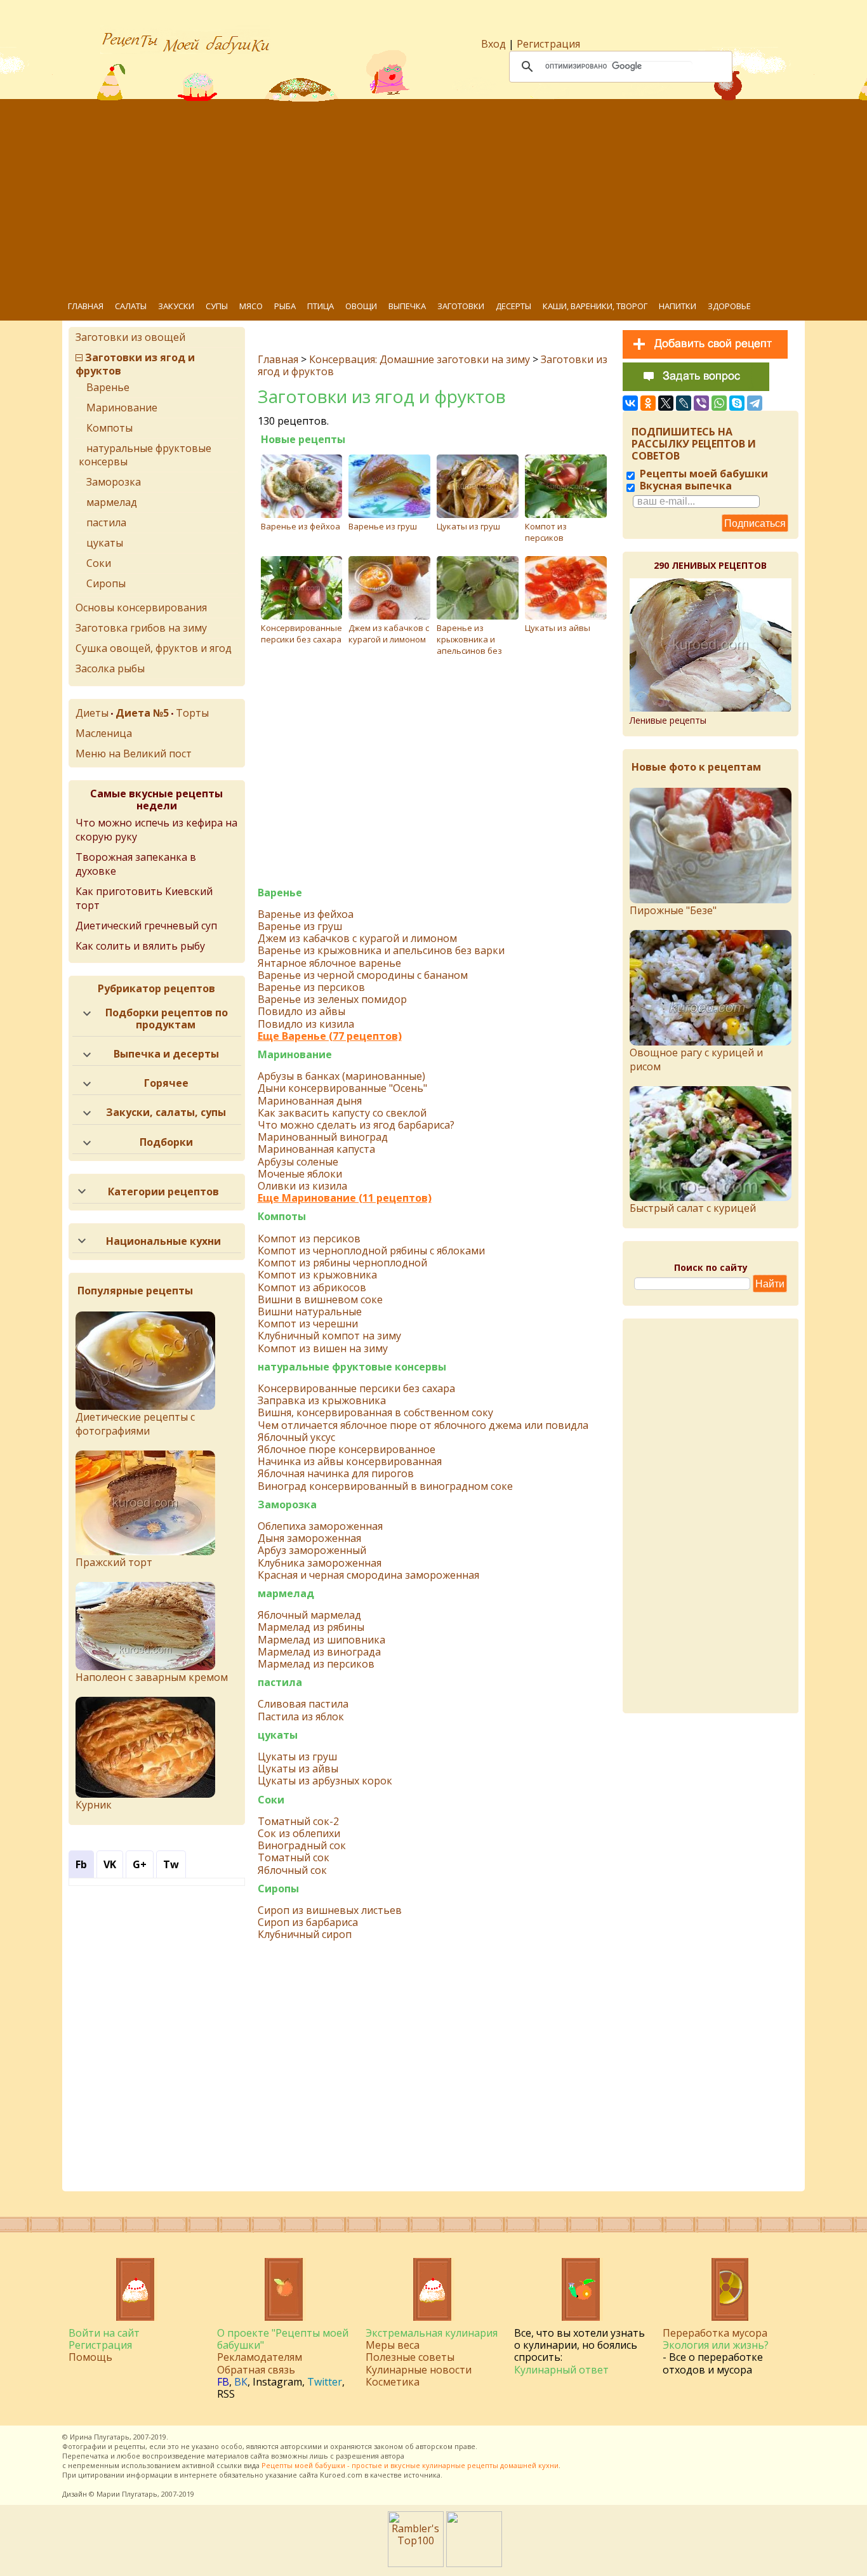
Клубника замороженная (320, 1563)
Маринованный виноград (323, 1137)
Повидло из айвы (301, 1012)
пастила (280, 1683)
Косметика (393, 2382)
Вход (493, 44)
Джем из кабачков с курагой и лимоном (389, 634)
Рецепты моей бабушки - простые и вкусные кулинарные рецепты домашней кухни (410, 2465)
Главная (86, 306)
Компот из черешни (308, 1324)
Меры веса (393, 2345)
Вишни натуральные (310, 1312)
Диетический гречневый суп (146, 926)
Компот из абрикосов (312, 1288)
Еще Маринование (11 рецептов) (345, 1198)
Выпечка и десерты (166, 1054)
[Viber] (701, 403)
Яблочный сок (292, 1870)
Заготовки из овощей (130, 337)
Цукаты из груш (468, 526)
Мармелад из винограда (319, 1652)
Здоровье (729, 306)
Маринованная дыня (310, 1101)
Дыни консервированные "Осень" (342, 1088)
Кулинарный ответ (561, 2370)
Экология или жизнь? (716, 2345)
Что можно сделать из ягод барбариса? (356, 1125)
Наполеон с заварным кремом (152, 1677)
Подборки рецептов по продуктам (167, 1019)
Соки (271, 1800)
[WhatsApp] (719, 403)
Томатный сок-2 (298, 1822)
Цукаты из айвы (558, 628)
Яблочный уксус (296, 1437)
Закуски (176, 306)
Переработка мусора (715, 2333)
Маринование (295, 1055)
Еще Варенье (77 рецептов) (330, 1036)
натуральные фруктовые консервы (352, 1367)
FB (223, 2382)
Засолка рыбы (110, 668)
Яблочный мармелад (309, 1615)
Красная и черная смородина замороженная (368, 1575)
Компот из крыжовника (317, 1275)
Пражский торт (114, 1562)
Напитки (678, 306)
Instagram (277, 2382)
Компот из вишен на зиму (323, 1349)
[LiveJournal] (684, 403)
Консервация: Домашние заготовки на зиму (420, 359)
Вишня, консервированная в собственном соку (375, 1413)
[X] (666, 403)
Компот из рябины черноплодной (342, 1263)
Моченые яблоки (300, 1174)
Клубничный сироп (305, 1935)
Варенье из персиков (311, 987)
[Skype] (737, 403)
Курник (94, 1805)
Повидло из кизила (306, 1024)
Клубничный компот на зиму (329, 1336)
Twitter (325, 2382)
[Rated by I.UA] (474, 2563)
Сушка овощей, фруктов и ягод (154, 648)
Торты (192, 713)
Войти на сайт (104, 2333)
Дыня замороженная (309, 1538)
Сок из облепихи (299, 1834)
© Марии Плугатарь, (124, 2494)
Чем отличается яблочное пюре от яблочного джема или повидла (423, 1425)
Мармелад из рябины (311, 1627)
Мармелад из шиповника (321, 1640)
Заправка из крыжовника (322, 1401)
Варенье (280, 893)
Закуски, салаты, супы (166, 1112)
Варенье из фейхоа (301, 526)
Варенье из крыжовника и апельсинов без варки (469, 645)
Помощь (90, 2357)
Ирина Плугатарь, (101, 2437)
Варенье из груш (383, 526)
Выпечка (407, 306)
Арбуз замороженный (312, 1550)
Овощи (361, 306)
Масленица (104, 733)
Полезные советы (410, 2357)
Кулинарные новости (419, 2370)
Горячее (166, 1083)
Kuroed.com (341, 2475)
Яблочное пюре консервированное (347, 1450)
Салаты (131, 306)
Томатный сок (294, 1858)
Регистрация (548, 44)
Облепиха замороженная (320, 1526)
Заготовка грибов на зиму (141, 628)
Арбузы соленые (298, 1162)
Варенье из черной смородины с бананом (363, 975)
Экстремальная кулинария (432, 2333)
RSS (226, 2394)
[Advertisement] (443, 197)
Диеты (92, 713)
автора (393, 2456)
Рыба (285, 306)
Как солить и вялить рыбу (140, 946)
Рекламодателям (260, 2357)
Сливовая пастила (303, 1704)
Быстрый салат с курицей (693, 1208)
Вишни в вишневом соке (320, 1300)
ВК (241, 2382)
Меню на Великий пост (134, 754)
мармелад (286, 1594)
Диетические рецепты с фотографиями (135, 1424)
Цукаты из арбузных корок (325, 1781)
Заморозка (287, 1505)
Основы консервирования (141, 607)
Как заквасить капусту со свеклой (342, 1113)
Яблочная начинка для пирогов (336, 1474)
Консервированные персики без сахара (301, 634)
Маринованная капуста (316, 1149)
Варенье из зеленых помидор (332, 999)
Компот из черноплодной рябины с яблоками (371, 1251)
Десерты (513, 306)
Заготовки (461, 306)
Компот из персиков (546, 532)
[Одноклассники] (648, 403)
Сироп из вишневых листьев (330, 1910)
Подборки (166, 1142)
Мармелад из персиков (316, 1664)
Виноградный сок (302, 1846)
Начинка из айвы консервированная (350, 1462)
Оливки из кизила (302, 1186)
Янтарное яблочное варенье (329, 963)
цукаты (278, 1735)
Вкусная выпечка (685, 486)
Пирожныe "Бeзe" (673, 910)
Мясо (251, 306)
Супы (217, 306)
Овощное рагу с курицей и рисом (696, 1059)
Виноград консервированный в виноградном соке (385, 1486)
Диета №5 (142, 713)
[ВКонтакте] (630, 403)
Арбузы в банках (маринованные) (341, 1076)
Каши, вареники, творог (595, 306)
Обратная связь (256, 2370)
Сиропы (278, 1889)
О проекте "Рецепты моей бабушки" (283, 2339)
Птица (321, 306)
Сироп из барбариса (308, 1922)
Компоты (282, 1217)
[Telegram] (755, 403)
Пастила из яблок (301, 1717)
